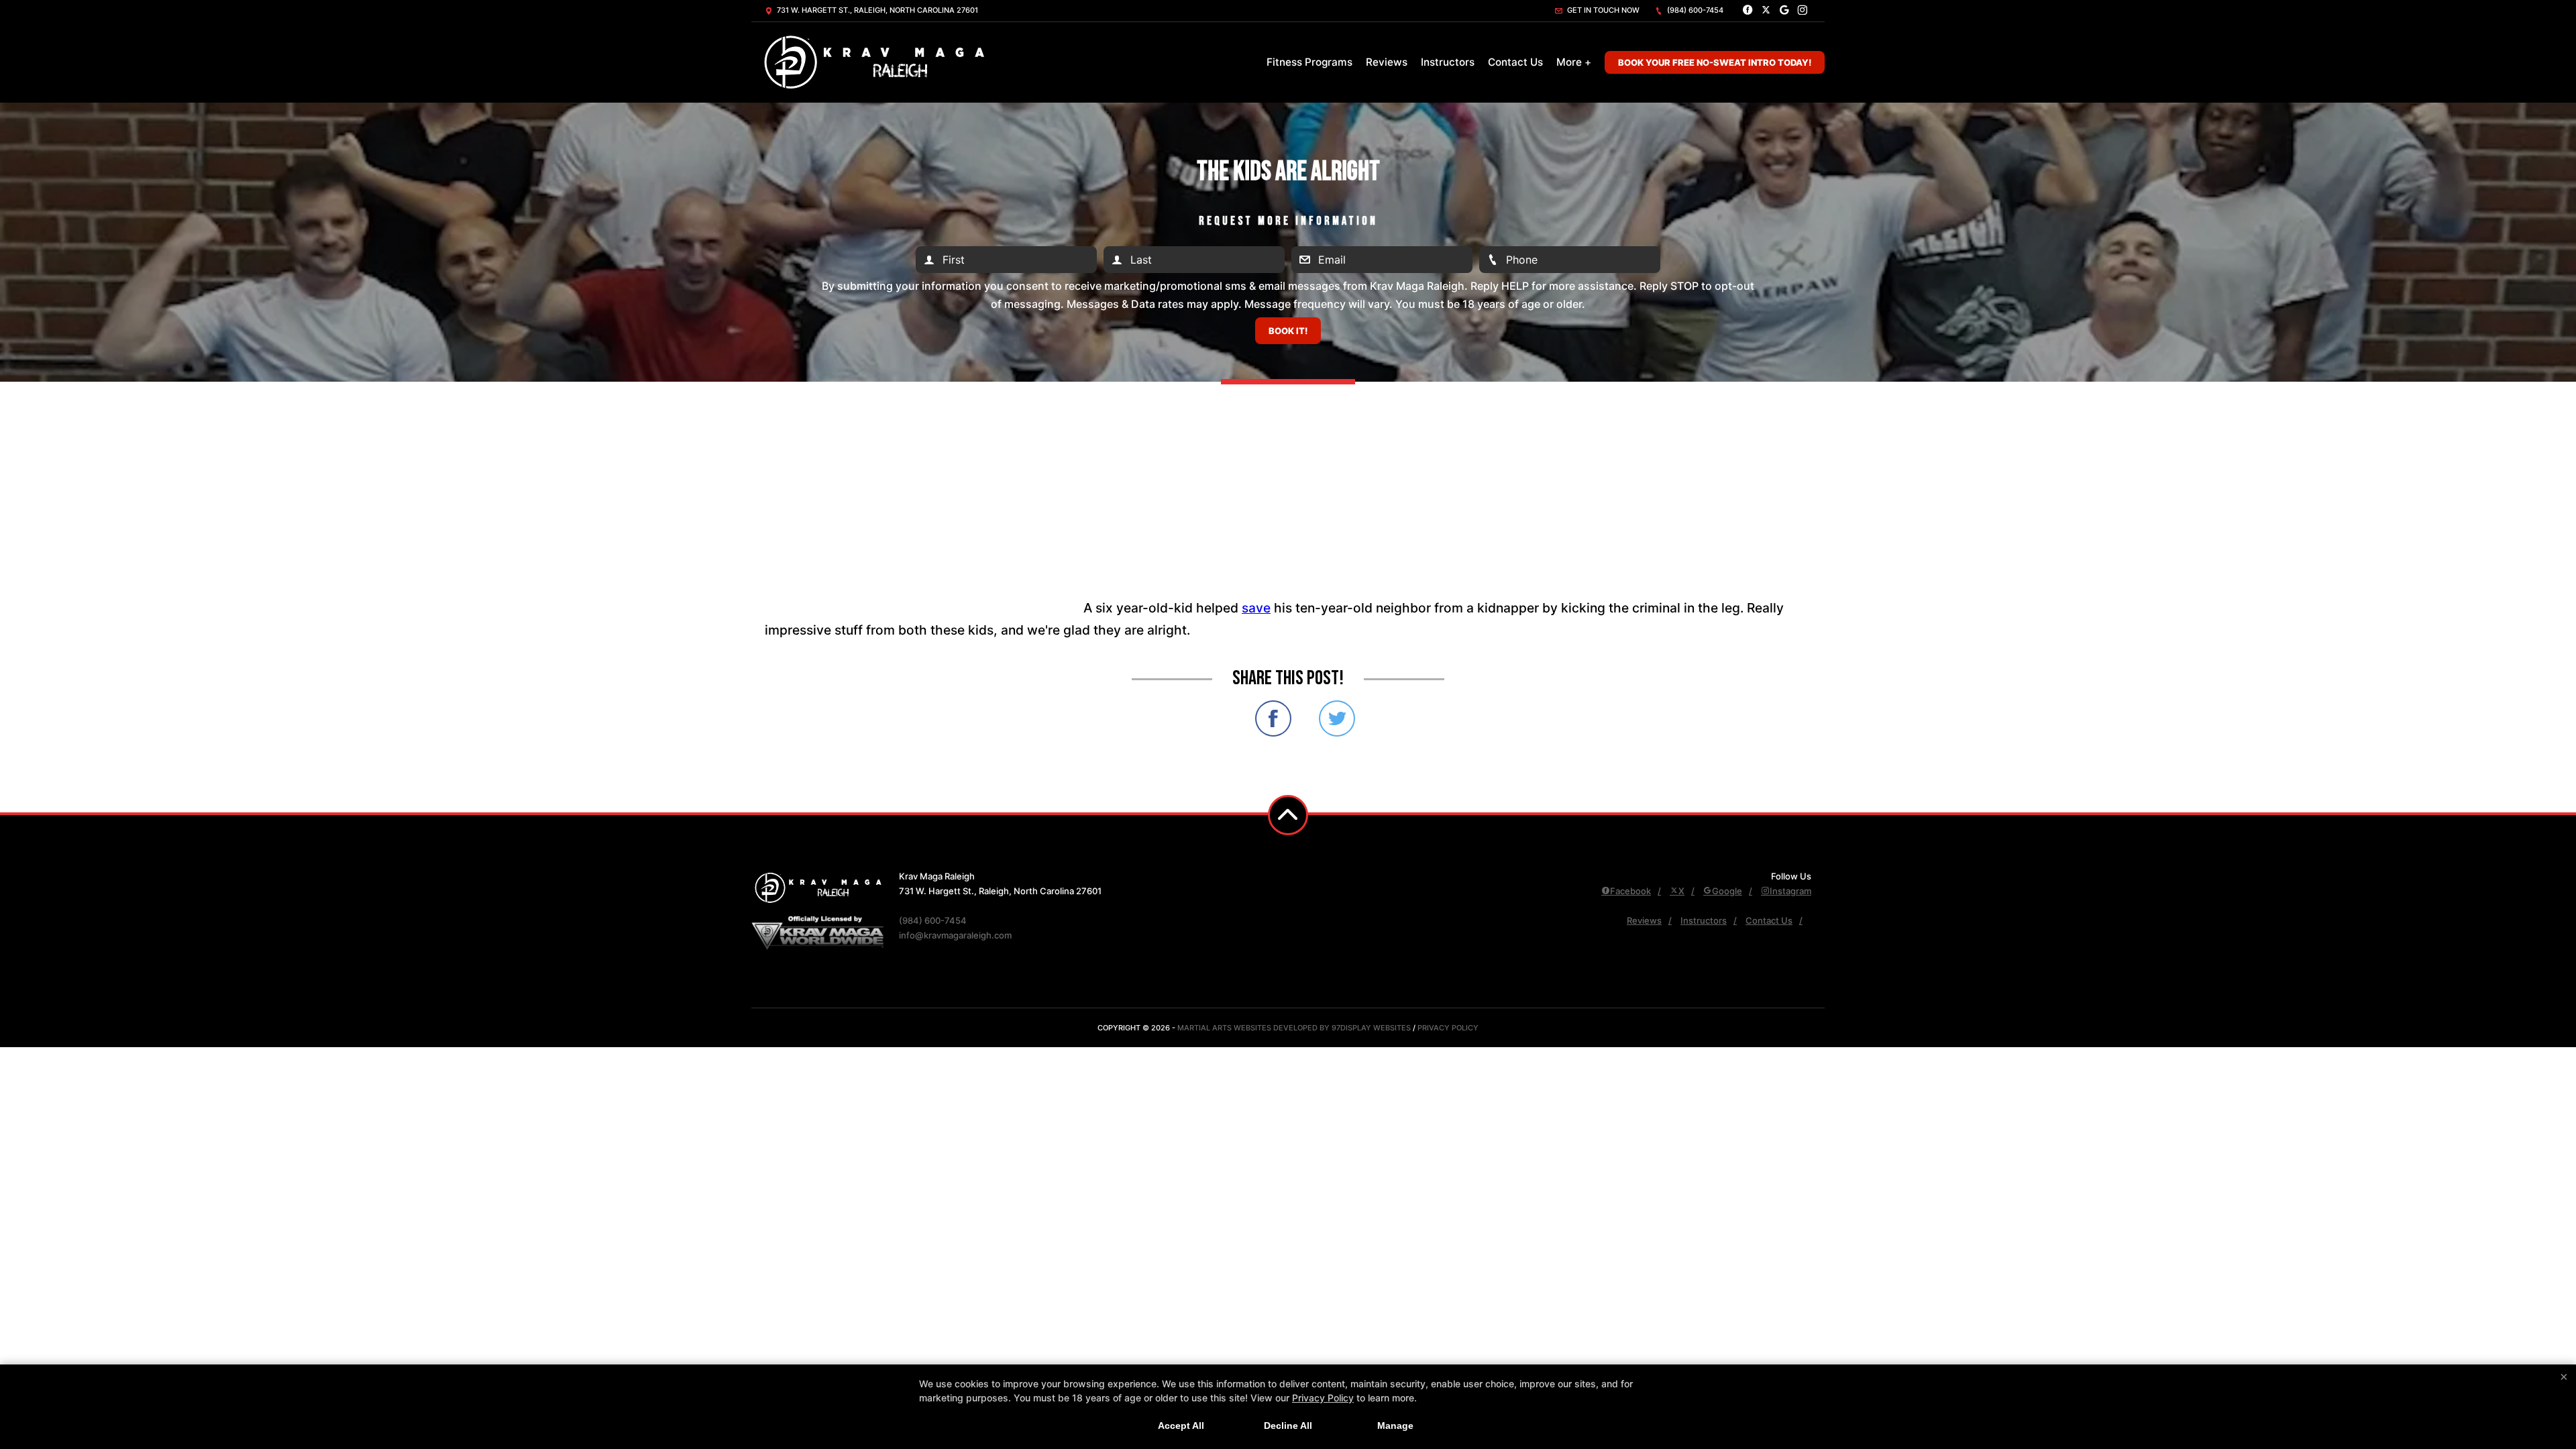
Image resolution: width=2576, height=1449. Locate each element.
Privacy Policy (1448, 1028)
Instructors (1448, 62)
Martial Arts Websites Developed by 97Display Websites (1295, 1028)
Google (1727, 891)
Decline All (1288, 1426)
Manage (1395, 1426)
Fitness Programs (1309, 62)
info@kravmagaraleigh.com (955, 935)
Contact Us (1515, 62)
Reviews (1387, 62)
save (1256, 608)
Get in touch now (1602, 10)
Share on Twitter (1337, 718)
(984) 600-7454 (1694, 10)
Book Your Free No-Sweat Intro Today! (1715, 62)
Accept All (1181, 1426)
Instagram (1790, 891)
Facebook (1630, 891)
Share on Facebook (1273, 718)
